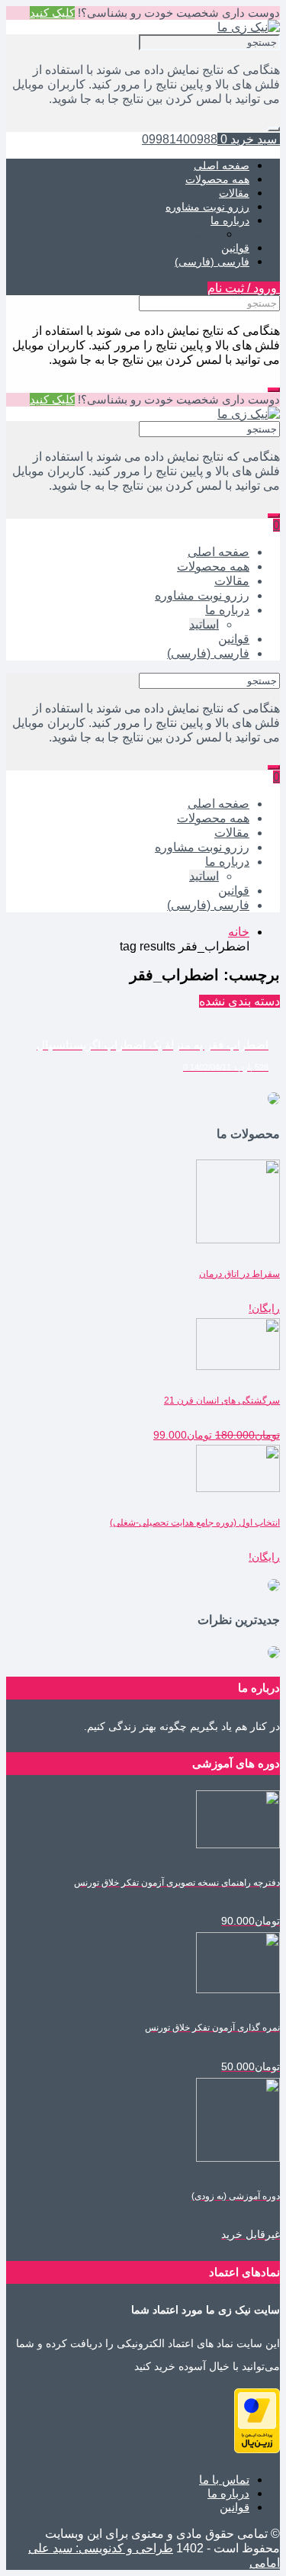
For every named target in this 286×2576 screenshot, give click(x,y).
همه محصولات (217, 179)
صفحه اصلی (222, 166)
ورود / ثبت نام (244, 288)
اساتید (206, 234)
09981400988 (180, 139)
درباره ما (230, 220)
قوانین (235, 248)
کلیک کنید (52, 13)
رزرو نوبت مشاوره (207, 207)
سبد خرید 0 (249, 139)
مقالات (234, 193)
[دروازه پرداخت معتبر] (257, 2449)
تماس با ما (224, 2480)
